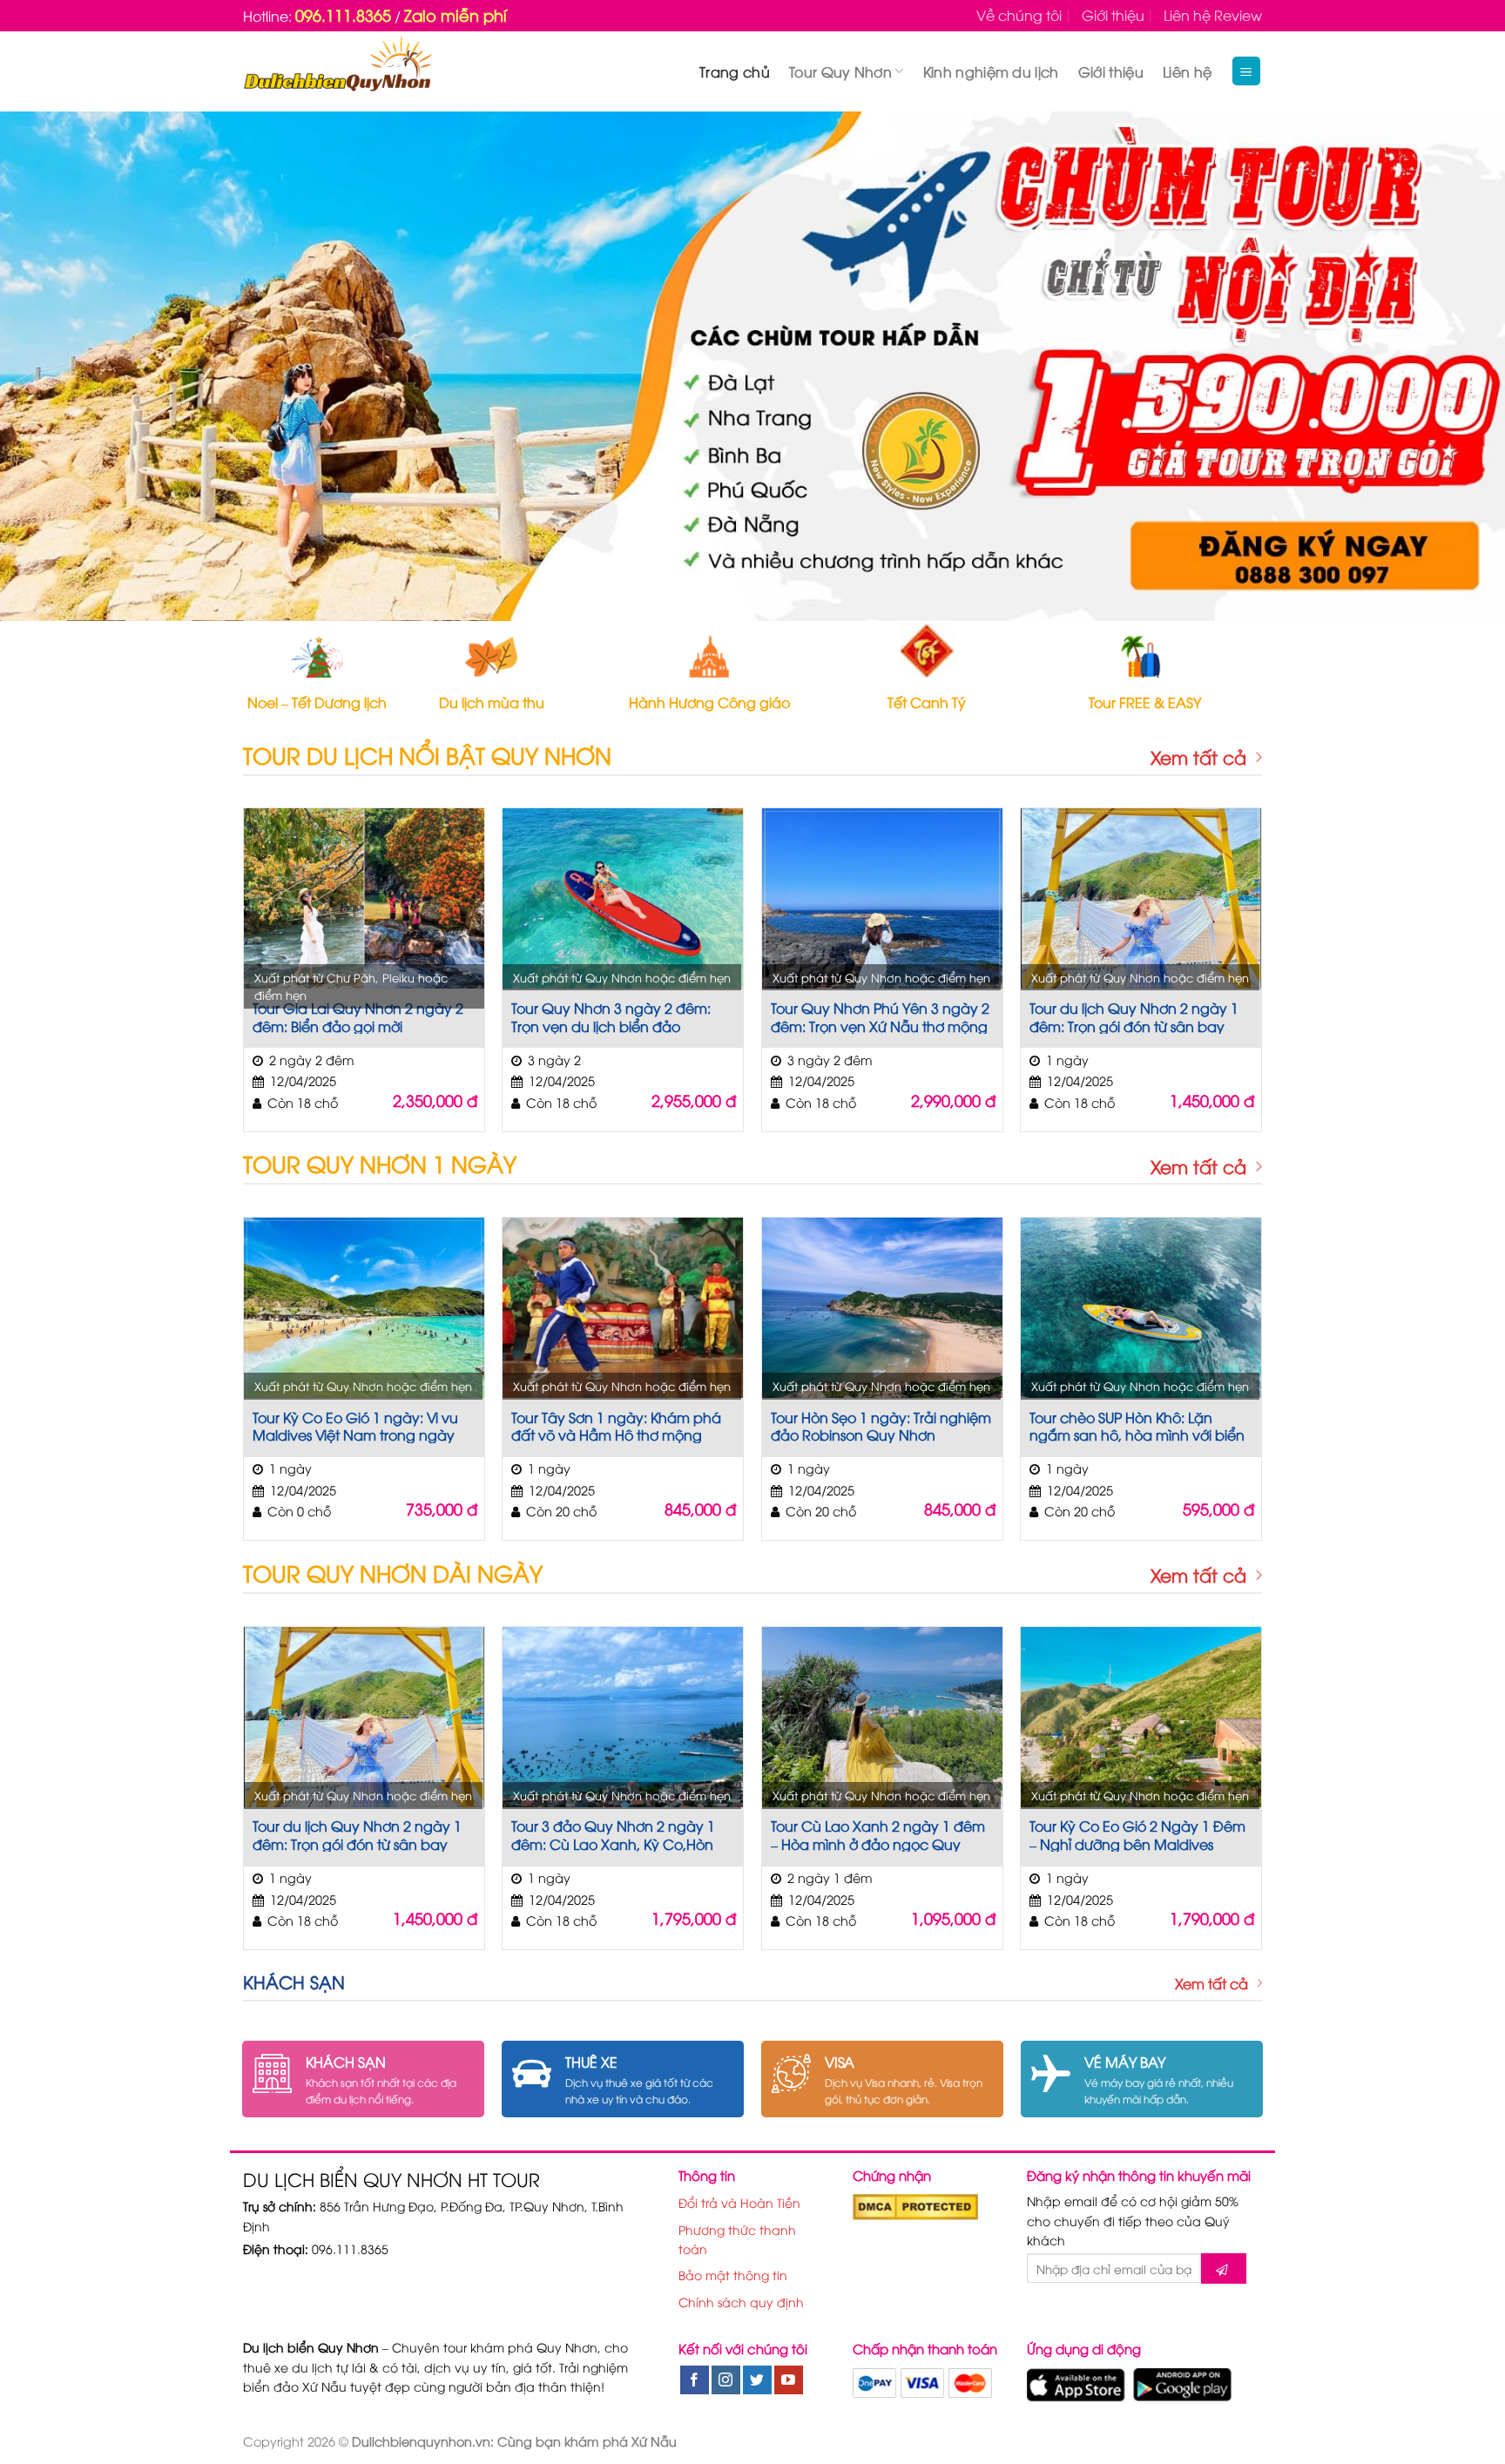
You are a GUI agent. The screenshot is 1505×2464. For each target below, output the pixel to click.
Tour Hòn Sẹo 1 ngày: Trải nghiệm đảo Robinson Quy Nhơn (881, 1426)
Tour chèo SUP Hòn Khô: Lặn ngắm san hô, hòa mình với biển (1137, 1426)
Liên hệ (1187, 71)
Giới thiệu (1113, 15)
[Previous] (52, 366)
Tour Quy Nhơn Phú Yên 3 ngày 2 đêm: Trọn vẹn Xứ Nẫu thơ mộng (880, 1016)
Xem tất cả (1198, 757)
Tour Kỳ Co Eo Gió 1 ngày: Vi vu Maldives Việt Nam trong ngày (355, 1426)
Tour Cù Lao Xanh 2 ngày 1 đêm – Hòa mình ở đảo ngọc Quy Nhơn (878, 1834)
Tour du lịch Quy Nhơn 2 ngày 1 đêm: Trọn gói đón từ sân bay (1134, 1016)
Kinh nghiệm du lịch (991, 71)
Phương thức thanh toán (737, 2239)
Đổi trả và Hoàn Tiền (739, 2202)
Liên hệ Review (1213, 15)
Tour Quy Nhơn (840, 71)
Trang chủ (735, 71)
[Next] (1453, 366)
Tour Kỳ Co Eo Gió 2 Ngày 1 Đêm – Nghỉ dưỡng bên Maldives (1137, 1834)
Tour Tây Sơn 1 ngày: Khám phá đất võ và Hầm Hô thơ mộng (616, 1426)
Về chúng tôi (1019, 15)
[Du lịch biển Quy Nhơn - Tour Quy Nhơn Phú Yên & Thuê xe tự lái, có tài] (337, 71)
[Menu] (1247, 71)
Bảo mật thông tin (733, 2275)
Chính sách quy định (741, 2302)
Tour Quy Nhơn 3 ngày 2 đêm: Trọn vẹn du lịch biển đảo (611, 1016)
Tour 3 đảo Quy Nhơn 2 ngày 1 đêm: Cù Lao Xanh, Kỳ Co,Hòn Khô (613, 1834)
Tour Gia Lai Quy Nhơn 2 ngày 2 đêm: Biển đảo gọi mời (358, 1016)
